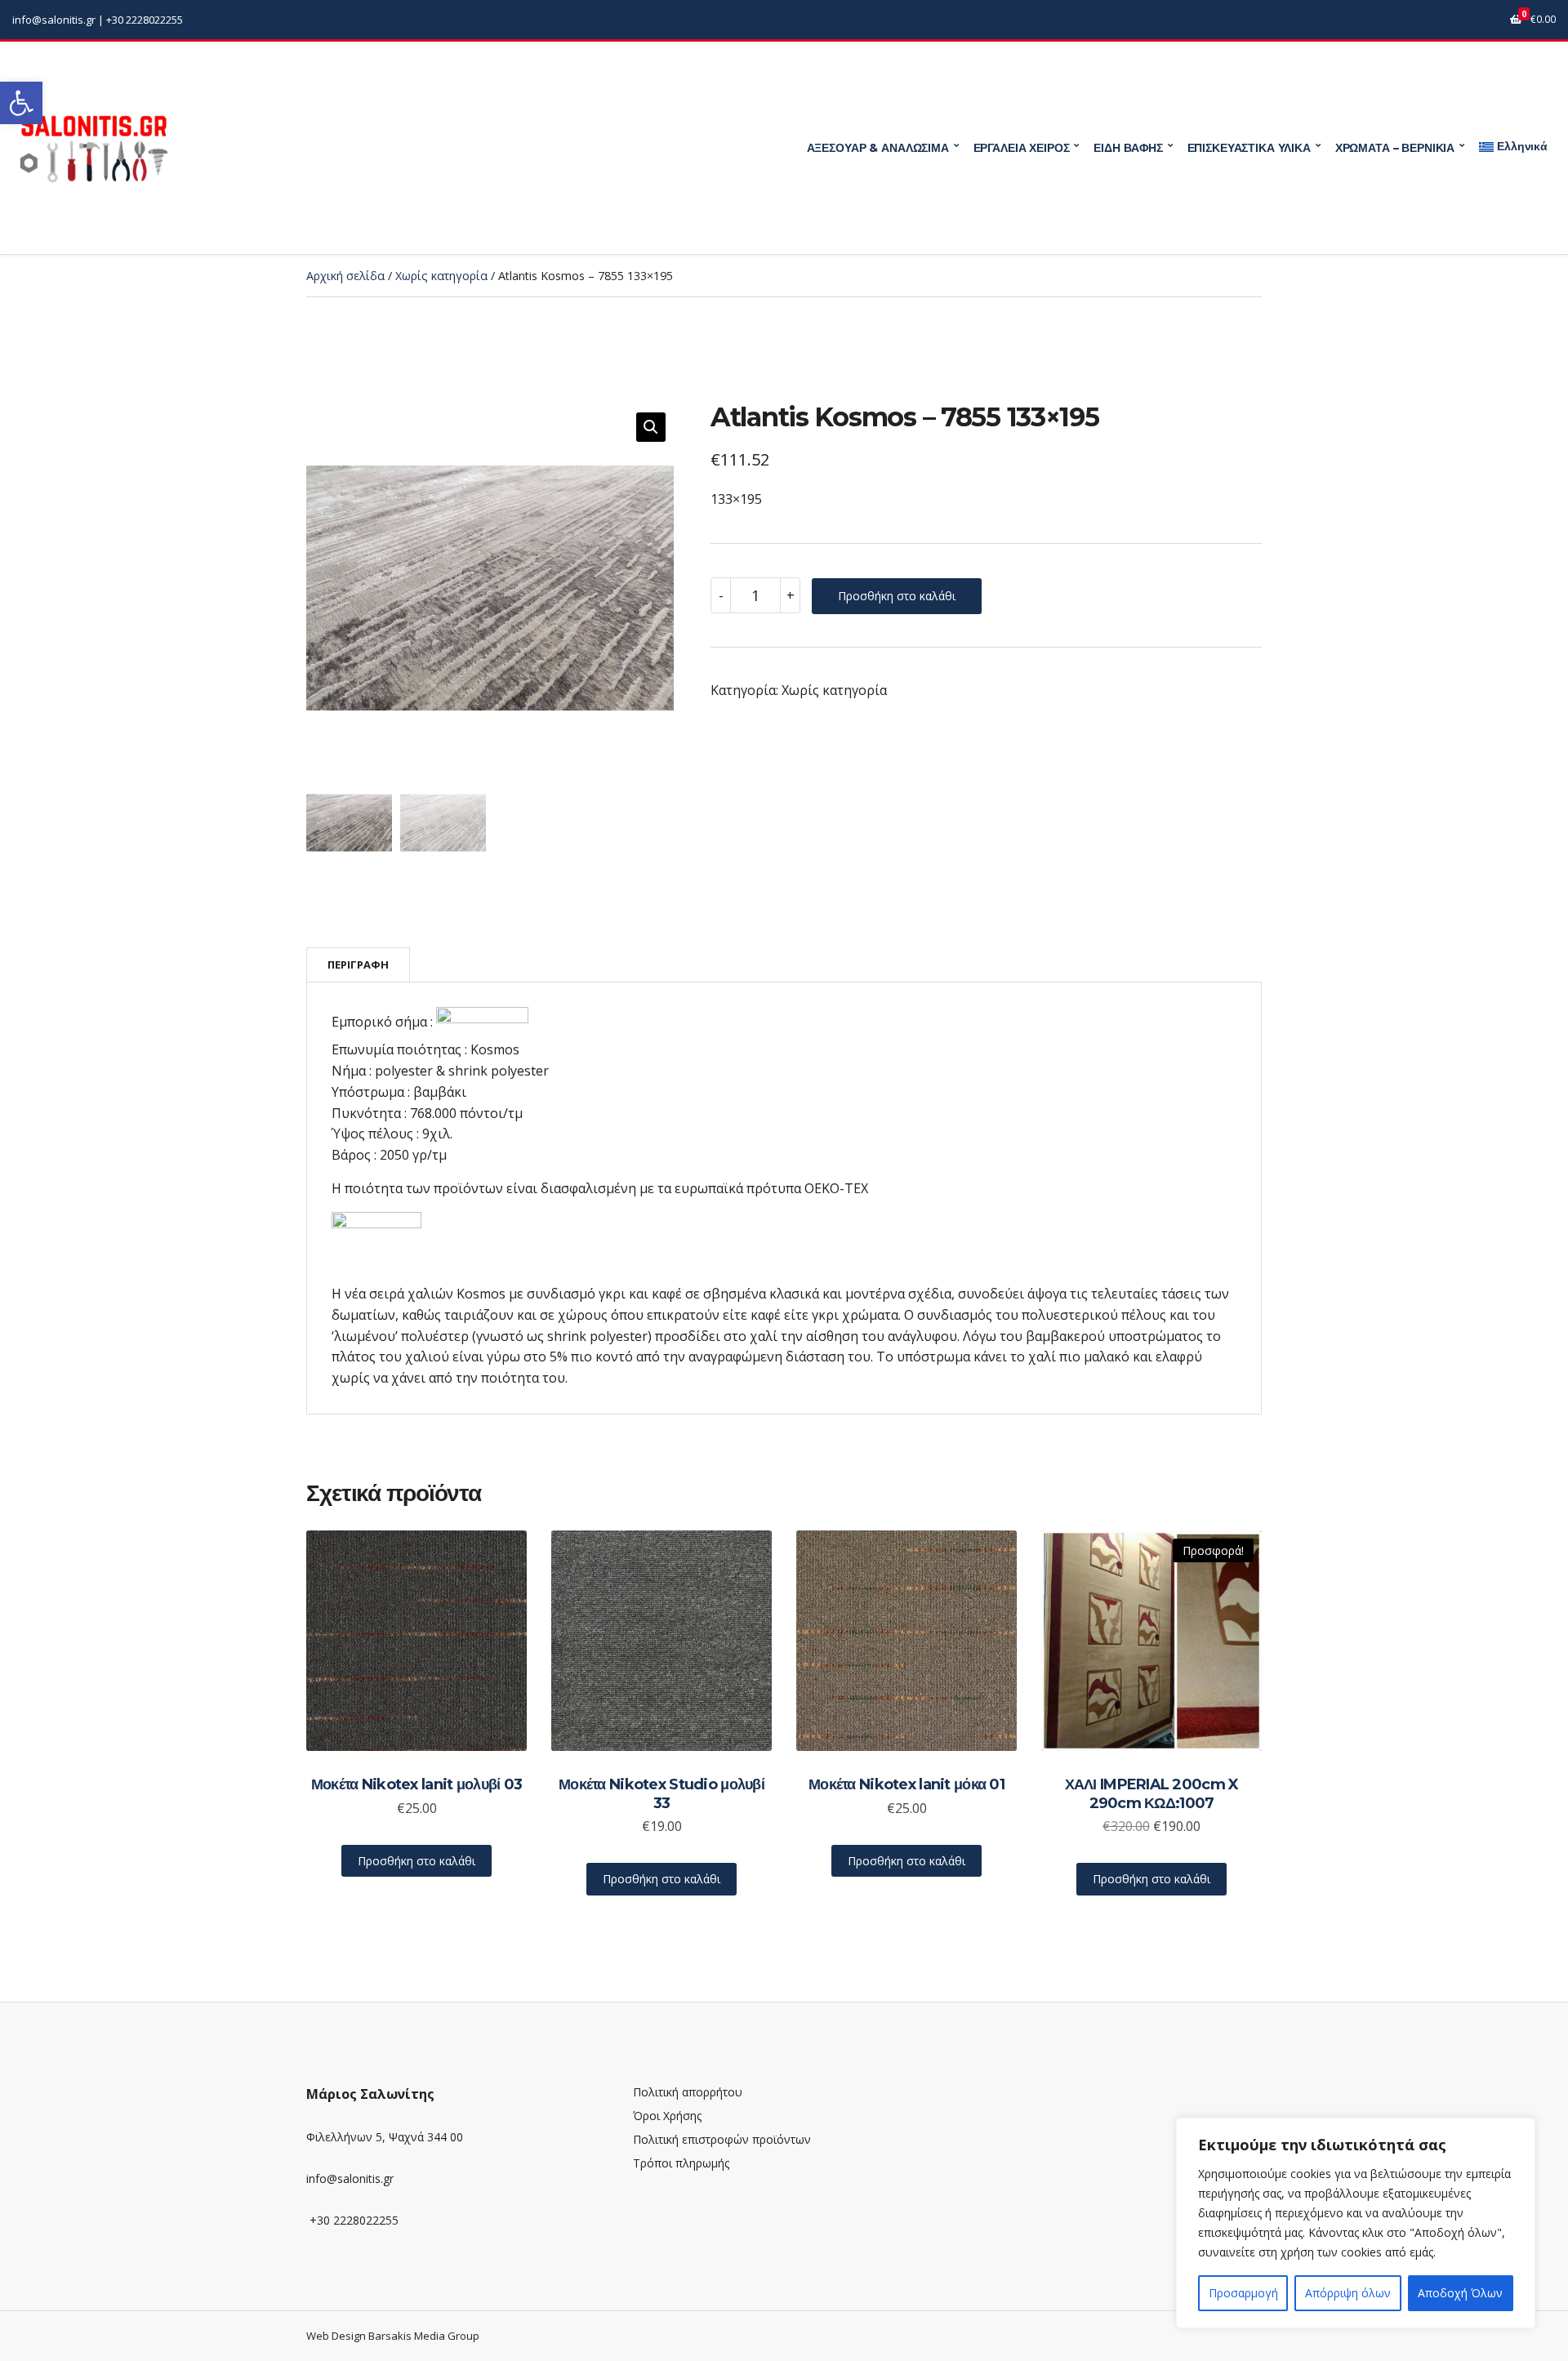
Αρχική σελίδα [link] (345, 276)
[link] (21, 103)
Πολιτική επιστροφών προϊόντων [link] (722, 2139)
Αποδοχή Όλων (1460, 2293)
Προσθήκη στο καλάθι (897, 596)
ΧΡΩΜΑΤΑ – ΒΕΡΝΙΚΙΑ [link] (1395, 148)
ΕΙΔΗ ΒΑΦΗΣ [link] (1128, 148)
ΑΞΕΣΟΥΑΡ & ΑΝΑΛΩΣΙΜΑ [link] (878, 148)
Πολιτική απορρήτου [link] (688, 2092)
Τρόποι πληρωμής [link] (681, 2163)
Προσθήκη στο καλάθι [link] (416, 1861)
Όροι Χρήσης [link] (667, 2116)
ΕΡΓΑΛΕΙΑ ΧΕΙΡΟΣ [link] (1022, 148)
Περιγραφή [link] (358, 964)
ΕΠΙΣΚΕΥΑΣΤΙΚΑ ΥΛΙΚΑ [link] (1249, 148)
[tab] (358, 965)
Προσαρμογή (1243, 2293)
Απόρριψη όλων (1348, 2293)
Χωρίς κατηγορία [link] (441, 276)
